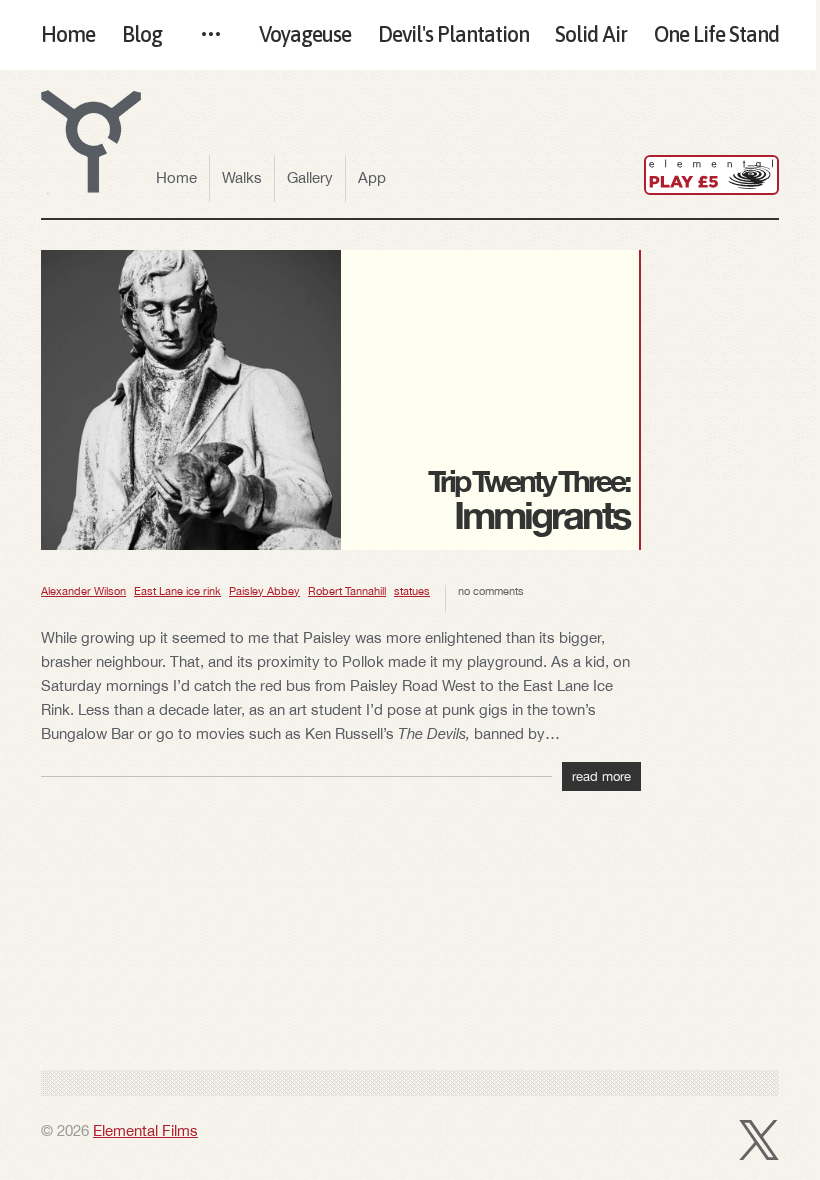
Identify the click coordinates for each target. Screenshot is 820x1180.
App (372, 177)
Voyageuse (305, 35)
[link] (711, 175)
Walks (242, 177)
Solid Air (591, 35)
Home (68, 35)
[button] (91, 142)
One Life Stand (716, 35)
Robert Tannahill (347, 591)
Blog (142, 35)
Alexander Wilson (83, 591)
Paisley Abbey (264, 591)
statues (412, 591)
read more (601, 776)
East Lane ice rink (177, 591)
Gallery (310, 177)
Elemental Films (145, 1130)
